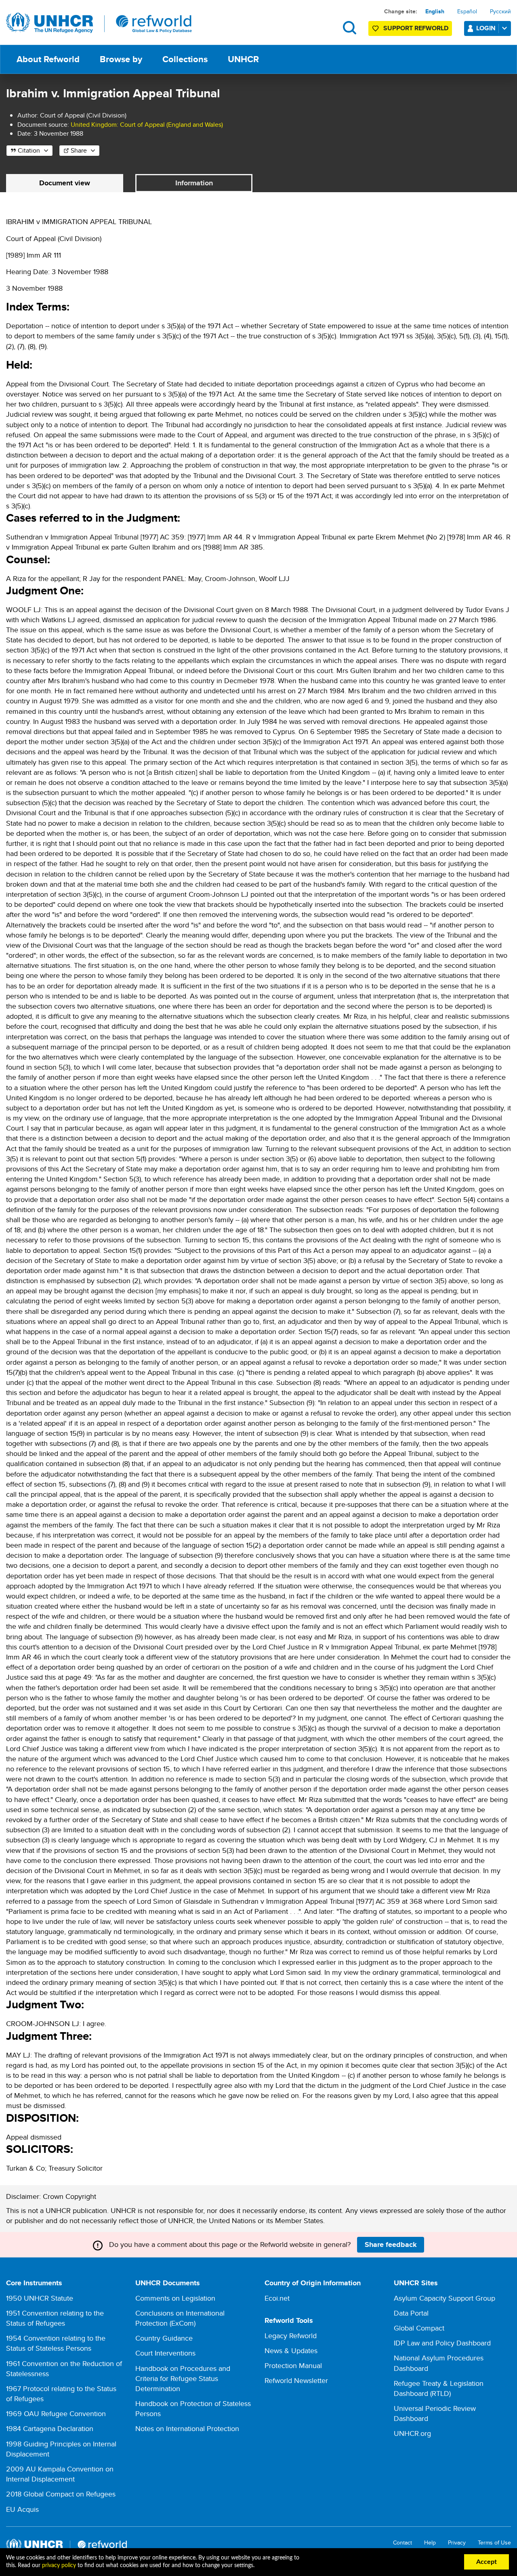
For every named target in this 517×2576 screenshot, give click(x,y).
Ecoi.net (277, 2298)
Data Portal (411, 2313)
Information (194, 183)
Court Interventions (165, 2353)
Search (350, 28)
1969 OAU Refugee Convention (56, 2413)
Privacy (457, 2543)
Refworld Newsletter (296, 2380)
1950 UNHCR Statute (40, 2298)
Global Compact (419, 2328)
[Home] (99, 23)
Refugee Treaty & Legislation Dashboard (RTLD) (439, 2388)
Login (486, 28)
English (435, 11)
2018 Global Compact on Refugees (61, 2494)
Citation (29, 150)
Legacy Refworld (291, 2336)
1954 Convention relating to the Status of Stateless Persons (56, 2343)
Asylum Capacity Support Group (444, 2298)
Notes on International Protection (187, 2428)
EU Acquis (22, 2509)
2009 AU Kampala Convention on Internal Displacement (60, 2474)
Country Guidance (164, 2338)
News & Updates (291, 2350)
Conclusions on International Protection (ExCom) (180, 2318)
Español (467, 11)
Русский (500, 11)
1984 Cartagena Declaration (50, 2428)
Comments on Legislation (175, 2298)
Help (430, 2543)
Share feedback (391, 2245)
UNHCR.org (412, 2433)
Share (79, 150)
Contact (402, 2543)
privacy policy (59, 2566)
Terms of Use (494, 2543)
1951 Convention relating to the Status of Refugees (55, 2318)
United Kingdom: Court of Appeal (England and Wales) (147, 125)
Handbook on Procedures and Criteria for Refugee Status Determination (183, 2378)
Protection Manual (293, 2365)
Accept (487, 2562)
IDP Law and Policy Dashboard (442, 2343)
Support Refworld (416, 28)
